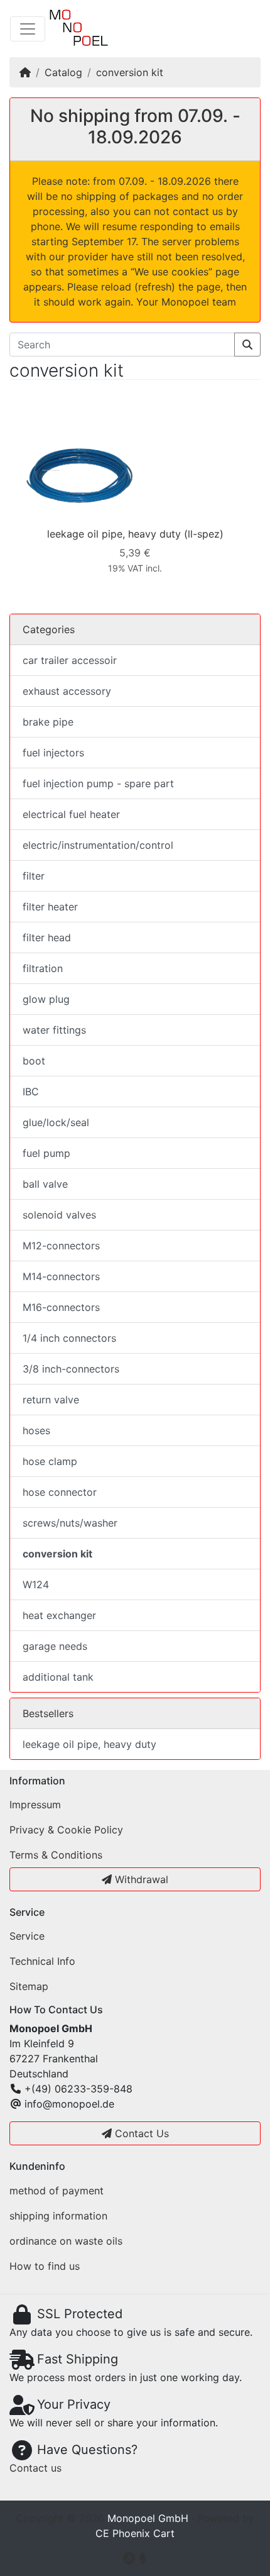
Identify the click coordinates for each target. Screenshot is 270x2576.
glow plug (46, 999)
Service (27, 1936)
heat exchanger (59, 1615)
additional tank (58, 1677)
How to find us (45, 2266)
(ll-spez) (204, 534)
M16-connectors (61, 1307)
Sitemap (29, 1986)
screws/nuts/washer (70, 1523)
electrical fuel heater (71, 814)
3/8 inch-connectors (71, 1369)
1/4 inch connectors (69, 1338)
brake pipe (48, 722)
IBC (31, 1092)
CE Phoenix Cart (135, 2533)
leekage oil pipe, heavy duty (114, 534)
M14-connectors (61, 1276)
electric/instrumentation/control (98, 845)
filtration (43, 968)
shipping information (58, 2216)
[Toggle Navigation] (28, 29)
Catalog (63, 72)
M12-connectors (61, 1246)
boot (34, 1061)
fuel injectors (53, 753)
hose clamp (50, 1461)
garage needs (55, 1646)
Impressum (35, 1805)
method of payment (57, 2191)
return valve (51, 1400)
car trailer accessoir (70, 660)
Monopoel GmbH (148, 2518)
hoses (36, 1430)
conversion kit (130, 72)
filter (34, 876)
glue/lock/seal (56, 1122)
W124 (36, 1584)
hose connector (60, 1492)
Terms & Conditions (56, 1855)
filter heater (50, 907)
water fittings (54, 1030)
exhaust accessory (67, 691)
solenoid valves (59, 1215)
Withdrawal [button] (140, 1879)
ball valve (45, 1184)
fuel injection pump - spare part (98, 783)
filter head (47, 937)
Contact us (35, 2468)
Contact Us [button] (140, 2133)
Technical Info (42, 1961)
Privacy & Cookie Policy (66, 1830)
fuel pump (46, 1153)
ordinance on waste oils (66, 2241)
